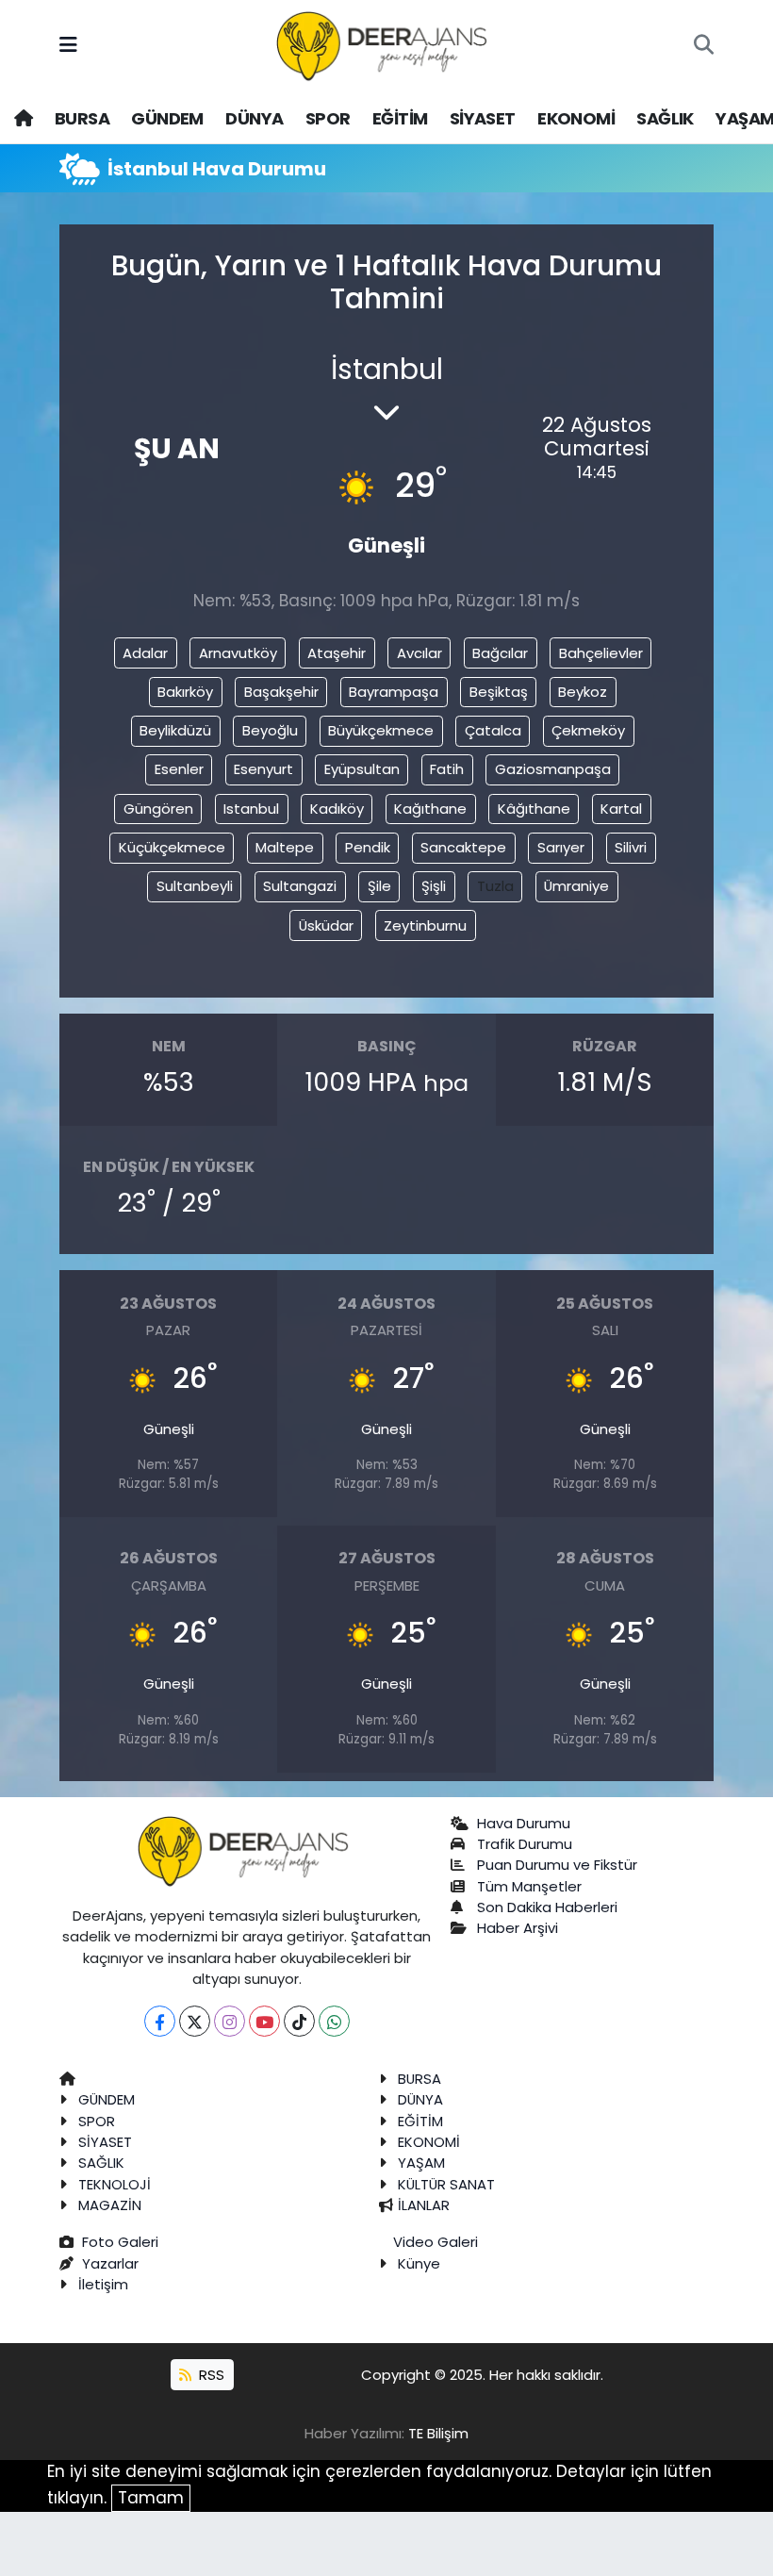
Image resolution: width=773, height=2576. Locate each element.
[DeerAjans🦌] (386, 44)
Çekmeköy (588, 730)
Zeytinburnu (425, 925)
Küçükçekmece (172, 847)
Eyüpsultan (362, 769)
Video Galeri (436, 2242)
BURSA (82, 118)
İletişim (103, 2284)
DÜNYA (254, 118)
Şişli (434, 886)
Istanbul (251, 809)
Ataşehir (337, 653)
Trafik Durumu (525, 1844)
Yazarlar (110, 2263)
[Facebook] (160, 2021)
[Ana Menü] (68, 45)
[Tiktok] (299, 2021)
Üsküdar (326, 925)
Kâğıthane (534, 809)
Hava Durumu (524, 1823)
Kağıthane (430, 809)
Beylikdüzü (175, 730)
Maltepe (285, 847)
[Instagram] (230, 2021)
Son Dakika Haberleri (547, 1907)
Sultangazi (300, 886)
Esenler (179, 769)
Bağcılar (500, 653)
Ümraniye (576, 886)
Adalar (145, 653)
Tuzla (495, 886)
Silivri (631, 847)
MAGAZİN (110, 2205)
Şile (379, 886)
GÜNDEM (167, 118)
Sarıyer (561, 847)
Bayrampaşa (394, 692)
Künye (419, 2263)
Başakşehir (281, 692)
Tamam (151, 2498)
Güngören (158, 809)
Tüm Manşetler (529, 1886)
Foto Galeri (120, 2242)
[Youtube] (264, 2021)
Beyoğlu (270, 730)
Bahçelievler (601, 653)
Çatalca (493, 730)
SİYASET (483, 118)
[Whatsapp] (334, 2021)
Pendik (368, 847)
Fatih (447, 769)
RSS (210, 2375)
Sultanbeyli (195, 886)
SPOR (328, 118)
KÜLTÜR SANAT (446, 2184)
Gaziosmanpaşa (553, 769)
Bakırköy (185, 692)
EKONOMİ (576, 118)
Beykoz (583, 692)
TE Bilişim (438, 2433)
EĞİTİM (400, 118)
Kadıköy (337, 809)
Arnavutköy (238, 653)
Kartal (621, 809)
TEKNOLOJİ (115, 2184)
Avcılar (419, 653)
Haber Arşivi (518, 1928)
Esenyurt (263, 769)
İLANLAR (424, 2205)
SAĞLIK (665, 118)
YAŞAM (421, 2163)
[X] (195, 2021)
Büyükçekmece (381, 730)
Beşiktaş (499, 692)
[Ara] (704, 46)
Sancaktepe (463, 847)
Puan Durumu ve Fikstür (557, 1865)
